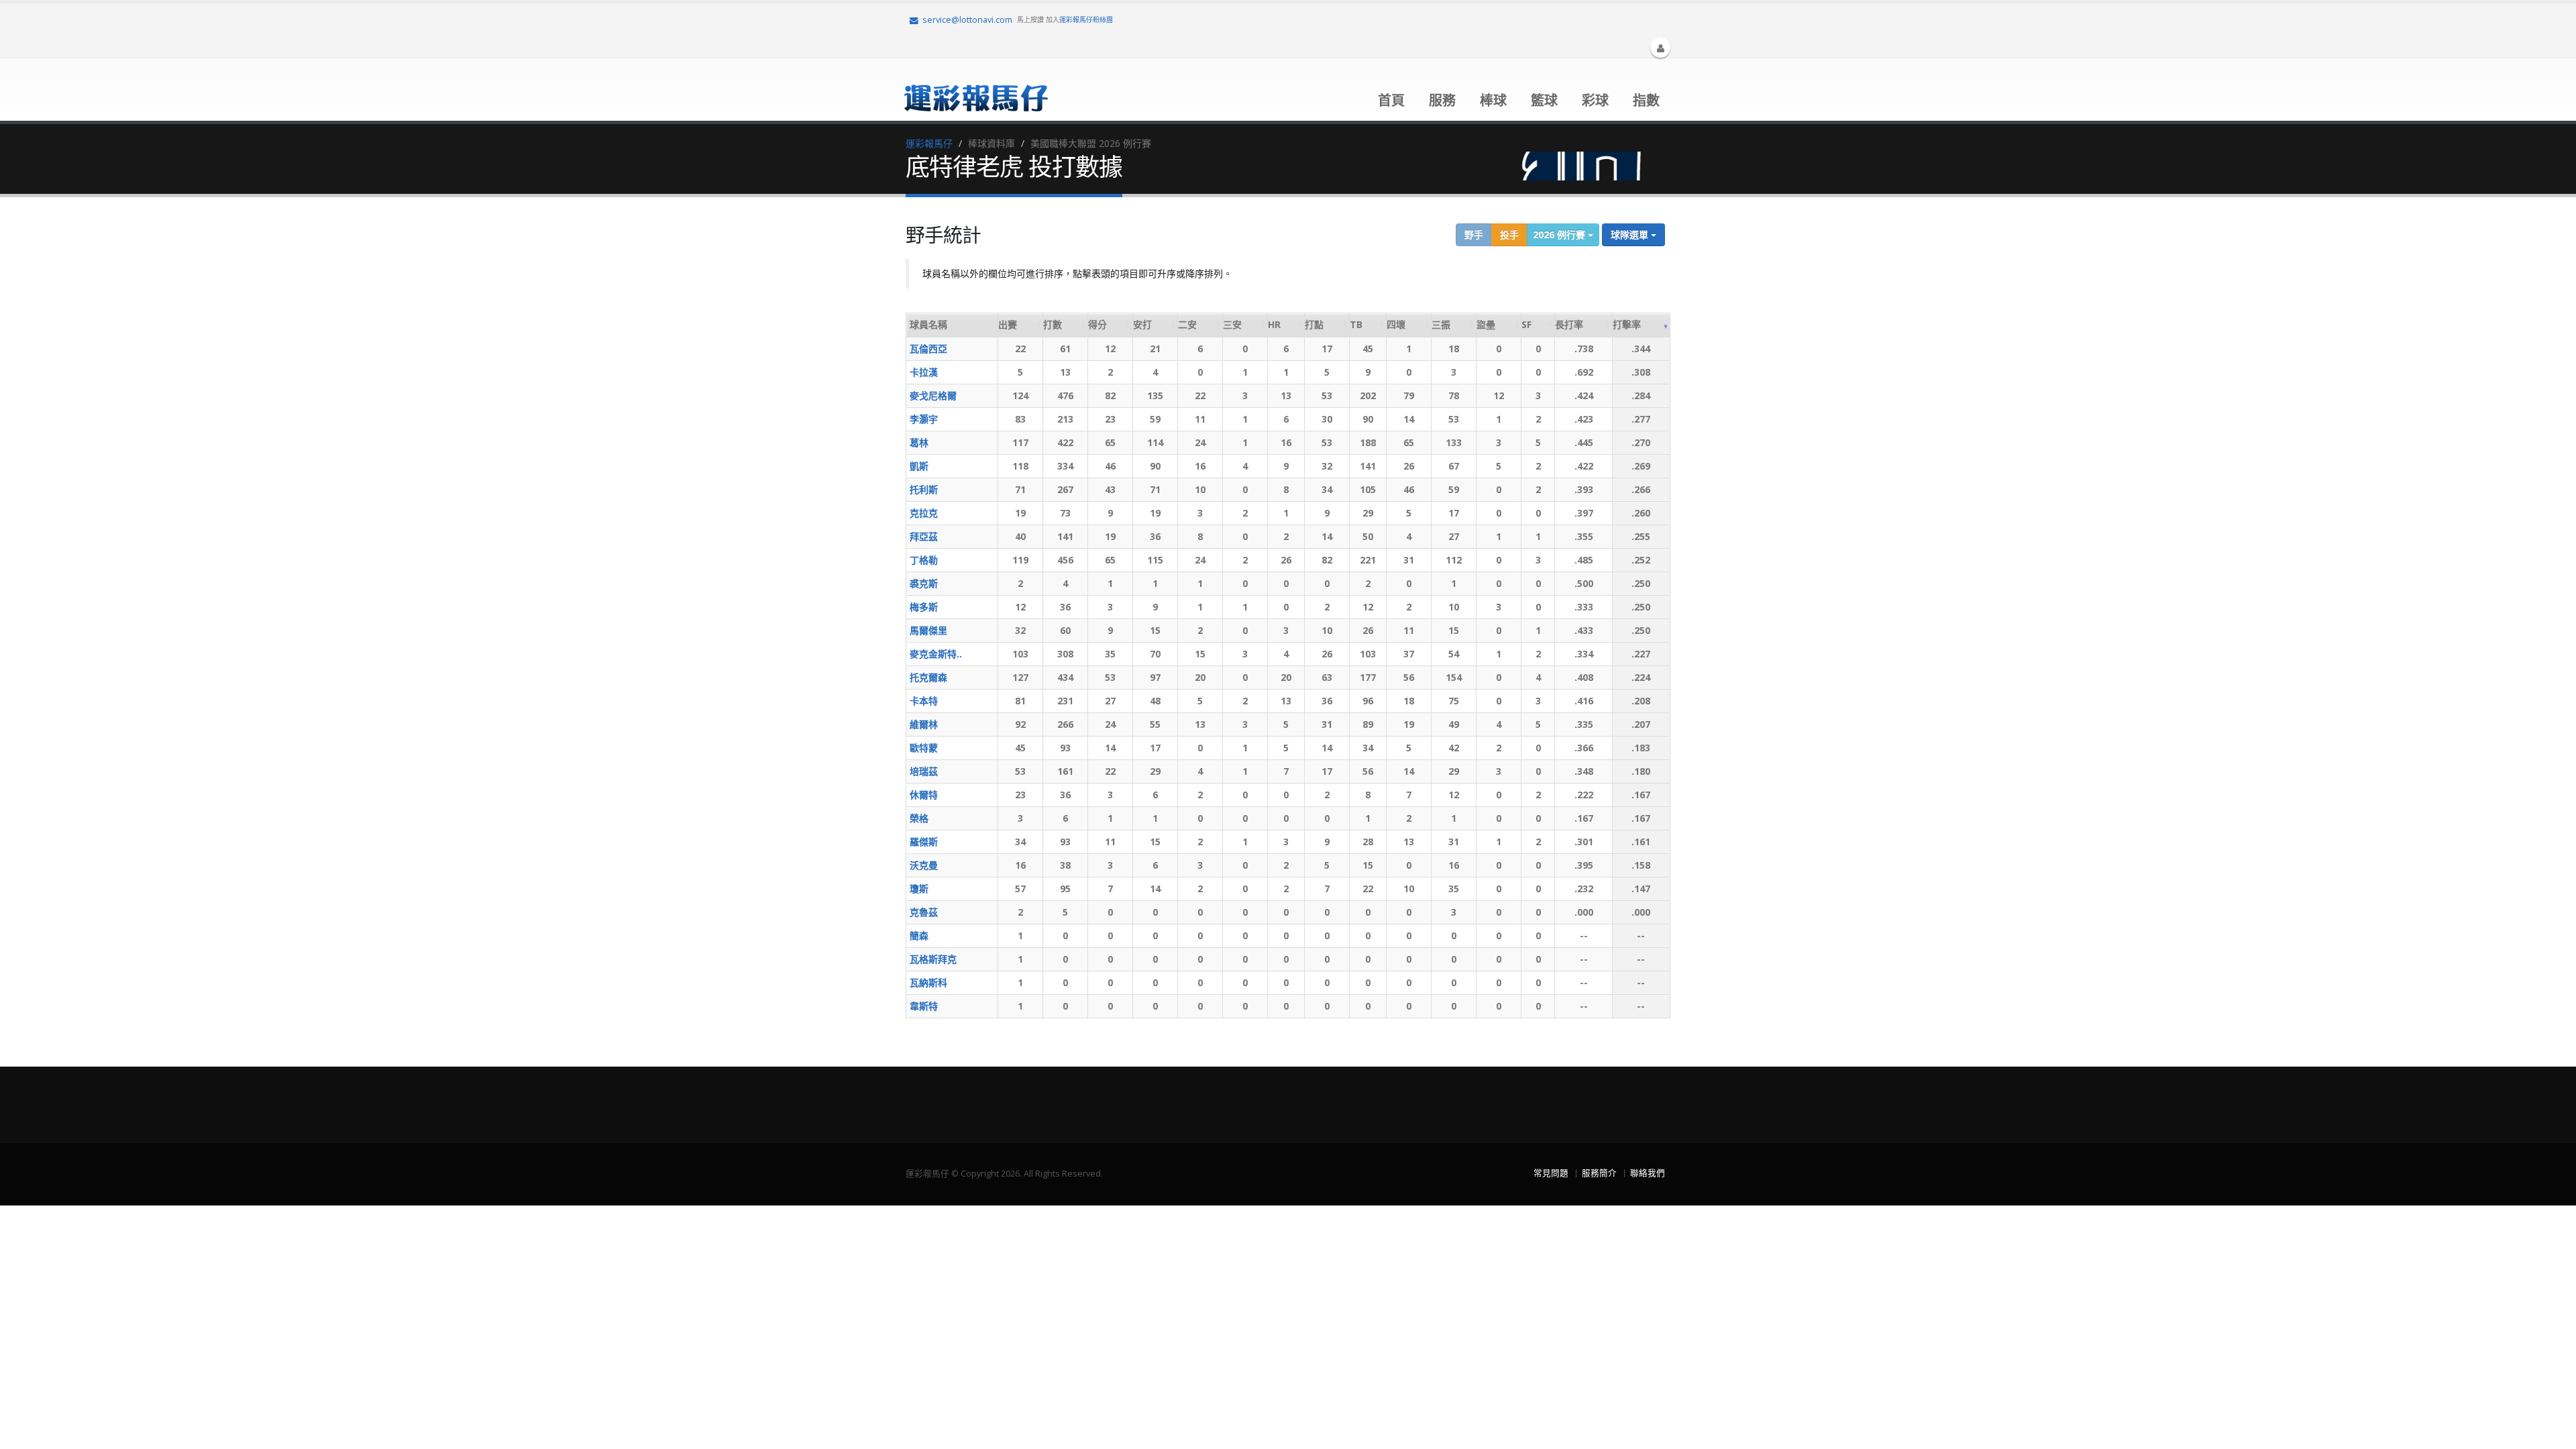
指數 (1646, 100)
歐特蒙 (924, 748)
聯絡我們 (1648, 1173)
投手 (1509, 234)
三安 (1232, 324)
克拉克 (924, 513)
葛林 (919, 442)
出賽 (1008, 324)
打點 (1314, 324)
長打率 (1569, 324)
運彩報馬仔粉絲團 (1086, 19)
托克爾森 (928, 677)
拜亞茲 (924, 536)
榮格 (919, 818)
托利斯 (924, 489)
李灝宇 (924, 419)
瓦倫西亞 (928, 348)
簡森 (919, 935)
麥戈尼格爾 (933, 395)
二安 (1187, 324)
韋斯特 (924, 1006)
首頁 (1391, 100)
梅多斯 (924, 607)
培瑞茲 (924, 771)
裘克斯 (924, 583)
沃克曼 (924, 865)
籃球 (1544, 100)
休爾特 (924, 795)
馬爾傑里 (928, 630)
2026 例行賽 (1560, 234)
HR (1274, 324)
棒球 (1493, 100)
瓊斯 (919, 889)
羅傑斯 (924, 842)
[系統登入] (1660, 48)
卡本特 (924, 701)
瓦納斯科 (928, 982)
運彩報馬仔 (929, 143)
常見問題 (1551, 1173)
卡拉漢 (924, 372)
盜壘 (1486, 324)
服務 (1442, 100)
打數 (1053, 324)
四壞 (1396, 324)
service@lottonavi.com (967, 20)
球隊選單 (1631, 234)
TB (1356, 324)
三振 (1441, 324)
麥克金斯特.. (936, 654)
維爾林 (924, 724)
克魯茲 (924, 912)
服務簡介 (1599, 1173)
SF (1526, 324)
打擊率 (1627, 324)
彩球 (1595, 100)
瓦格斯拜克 (933, 959)
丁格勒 (924, 560)
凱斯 (919, 466)
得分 (1097, 324)
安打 (1142, 324)
